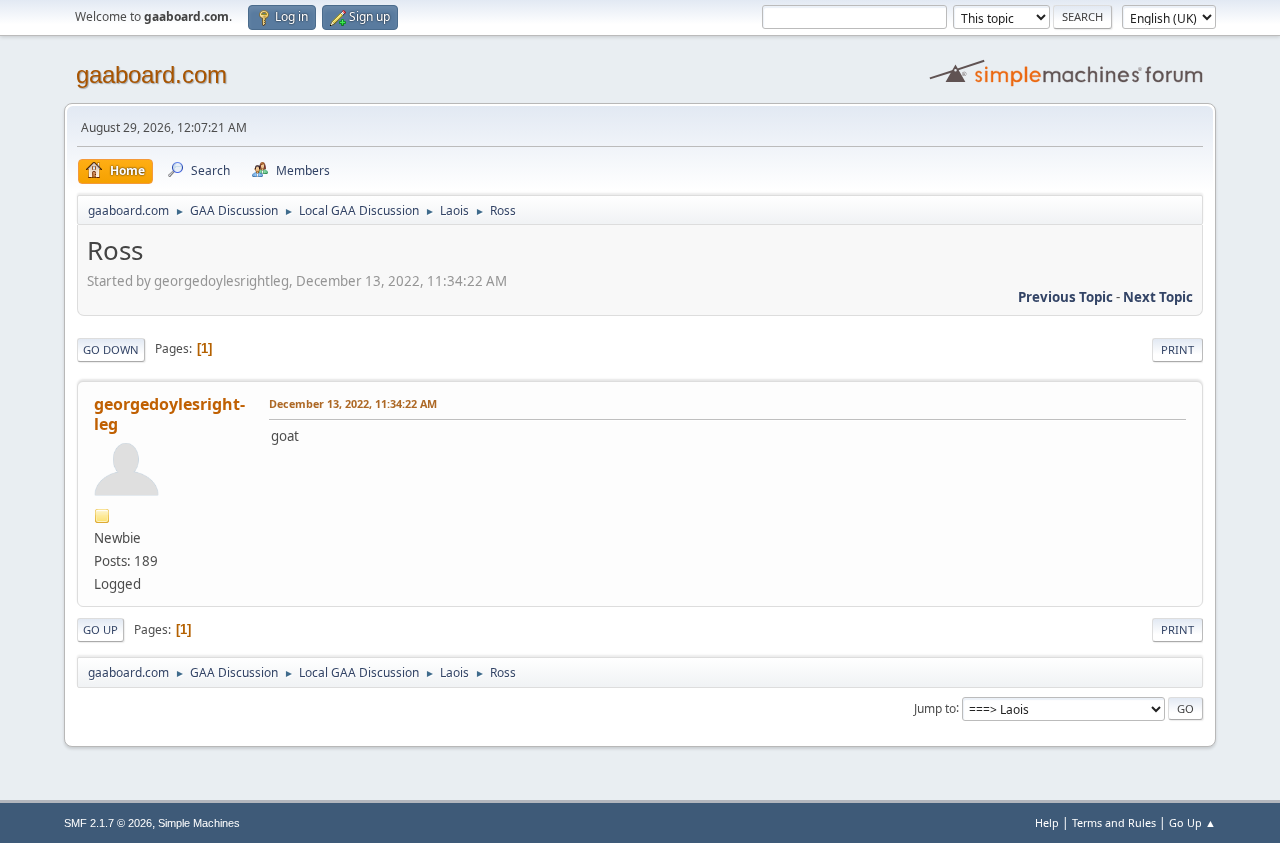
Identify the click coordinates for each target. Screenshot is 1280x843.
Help (1047, 822)
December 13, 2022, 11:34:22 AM (353, 403)
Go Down (111, 349)
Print (1177, 349)
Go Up (100, 629)
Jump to (935, 707)
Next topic (1158, 297)
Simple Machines (199, 823)
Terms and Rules (1114, 822)
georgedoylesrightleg (169, 414)
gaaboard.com (151, 74)
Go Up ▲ (1192, 822)
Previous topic (1065, 297)
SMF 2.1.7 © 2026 (108, 823)
